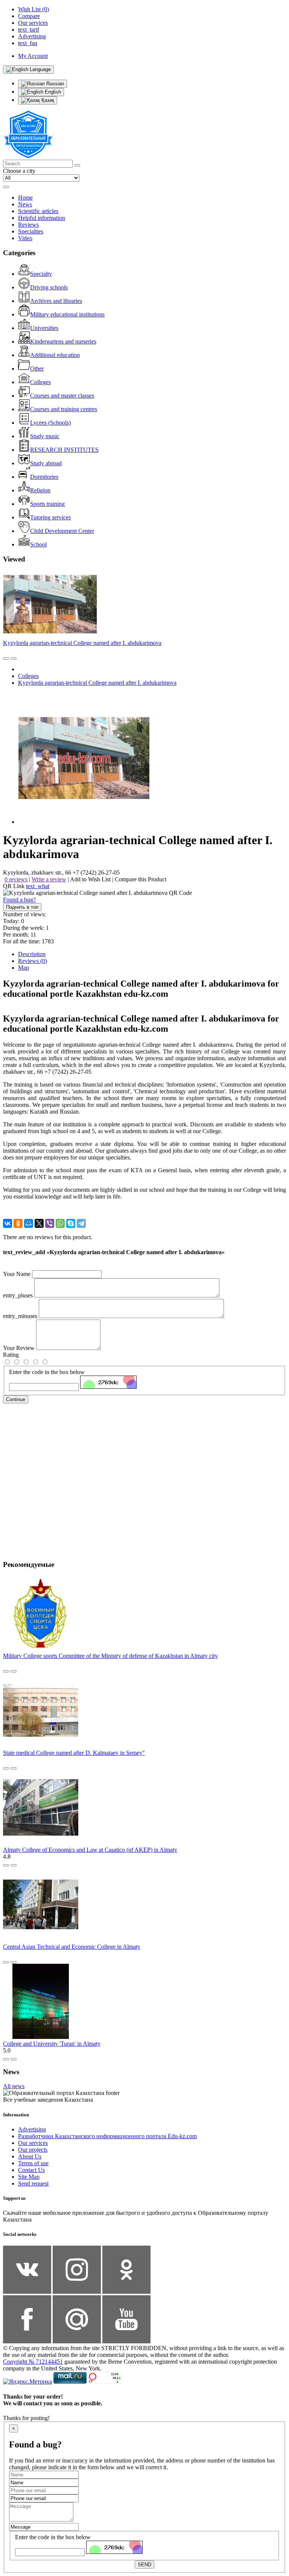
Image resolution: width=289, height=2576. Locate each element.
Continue (16, 1399)
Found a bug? (19, 900)
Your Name (17, 1274)
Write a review (49, 879)
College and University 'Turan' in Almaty (52, 2044)
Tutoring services (50, 517)
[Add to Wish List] (14, 658)
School (38, 544)
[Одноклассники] (18, 1223)
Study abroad (46, 463)
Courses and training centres (64, 409)
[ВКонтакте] (8, 1223)
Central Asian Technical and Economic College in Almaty (72, 1947)
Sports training (47, 504)
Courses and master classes (62, 396)
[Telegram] (81, 1223)
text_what (38, 886)
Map (24, 968)
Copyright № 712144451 (33, 2362)
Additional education (55, 355)
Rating (11, 1355)
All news (14, 2086)
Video (25, 238)
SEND (144, 2565)
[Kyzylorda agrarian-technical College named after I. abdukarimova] (84, 822)
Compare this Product (141, 879)
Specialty (41, 274)
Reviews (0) (33, 961)
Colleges (40, 382)
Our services (33, 2143)
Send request (33, 2183)
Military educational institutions (67, 314)
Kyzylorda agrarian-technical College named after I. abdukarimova (82, 643)
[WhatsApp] (60, 1223)
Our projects (33, 2150)
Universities (44, 328)
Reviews (28, 225)
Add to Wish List (90, 879)
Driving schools (49, 287)
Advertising (32, 2129)
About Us (30, 2156)
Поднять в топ (22, 907)
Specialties (31, 231)
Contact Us (31, 2170)
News (25, 204)
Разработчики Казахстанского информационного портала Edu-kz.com (107, 2136)
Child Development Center (62, 531)
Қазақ (47, 100)
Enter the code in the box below (47, 1372)
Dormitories (44, 477)
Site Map (29, 2177)
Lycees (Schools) (50, 423)
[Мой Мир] (29, 1223)
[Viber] (50, 1223)
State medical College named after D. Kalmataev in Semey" (74, 1753)
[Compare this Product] (6, 658)
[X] (39, 1223)
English (52, 92)
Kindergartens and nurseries (63, 341)
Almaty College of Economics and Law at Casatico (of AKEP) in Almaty (90, 1850)
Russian (54, 84)
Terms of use (33, 2163)
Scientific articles (38, 211)
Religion (40, 490)
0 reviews (16, 879)
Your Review (19, 1348)
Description (32, 954)
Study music (45, 436)
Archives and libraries (56, 301)
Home (25, 198)
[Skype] (71, 1223)
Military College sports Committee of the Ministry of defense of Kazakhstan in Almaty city (110, 1656)
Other (37, 369)
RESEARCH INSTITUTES (64, 450)
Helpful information (42, 218)
